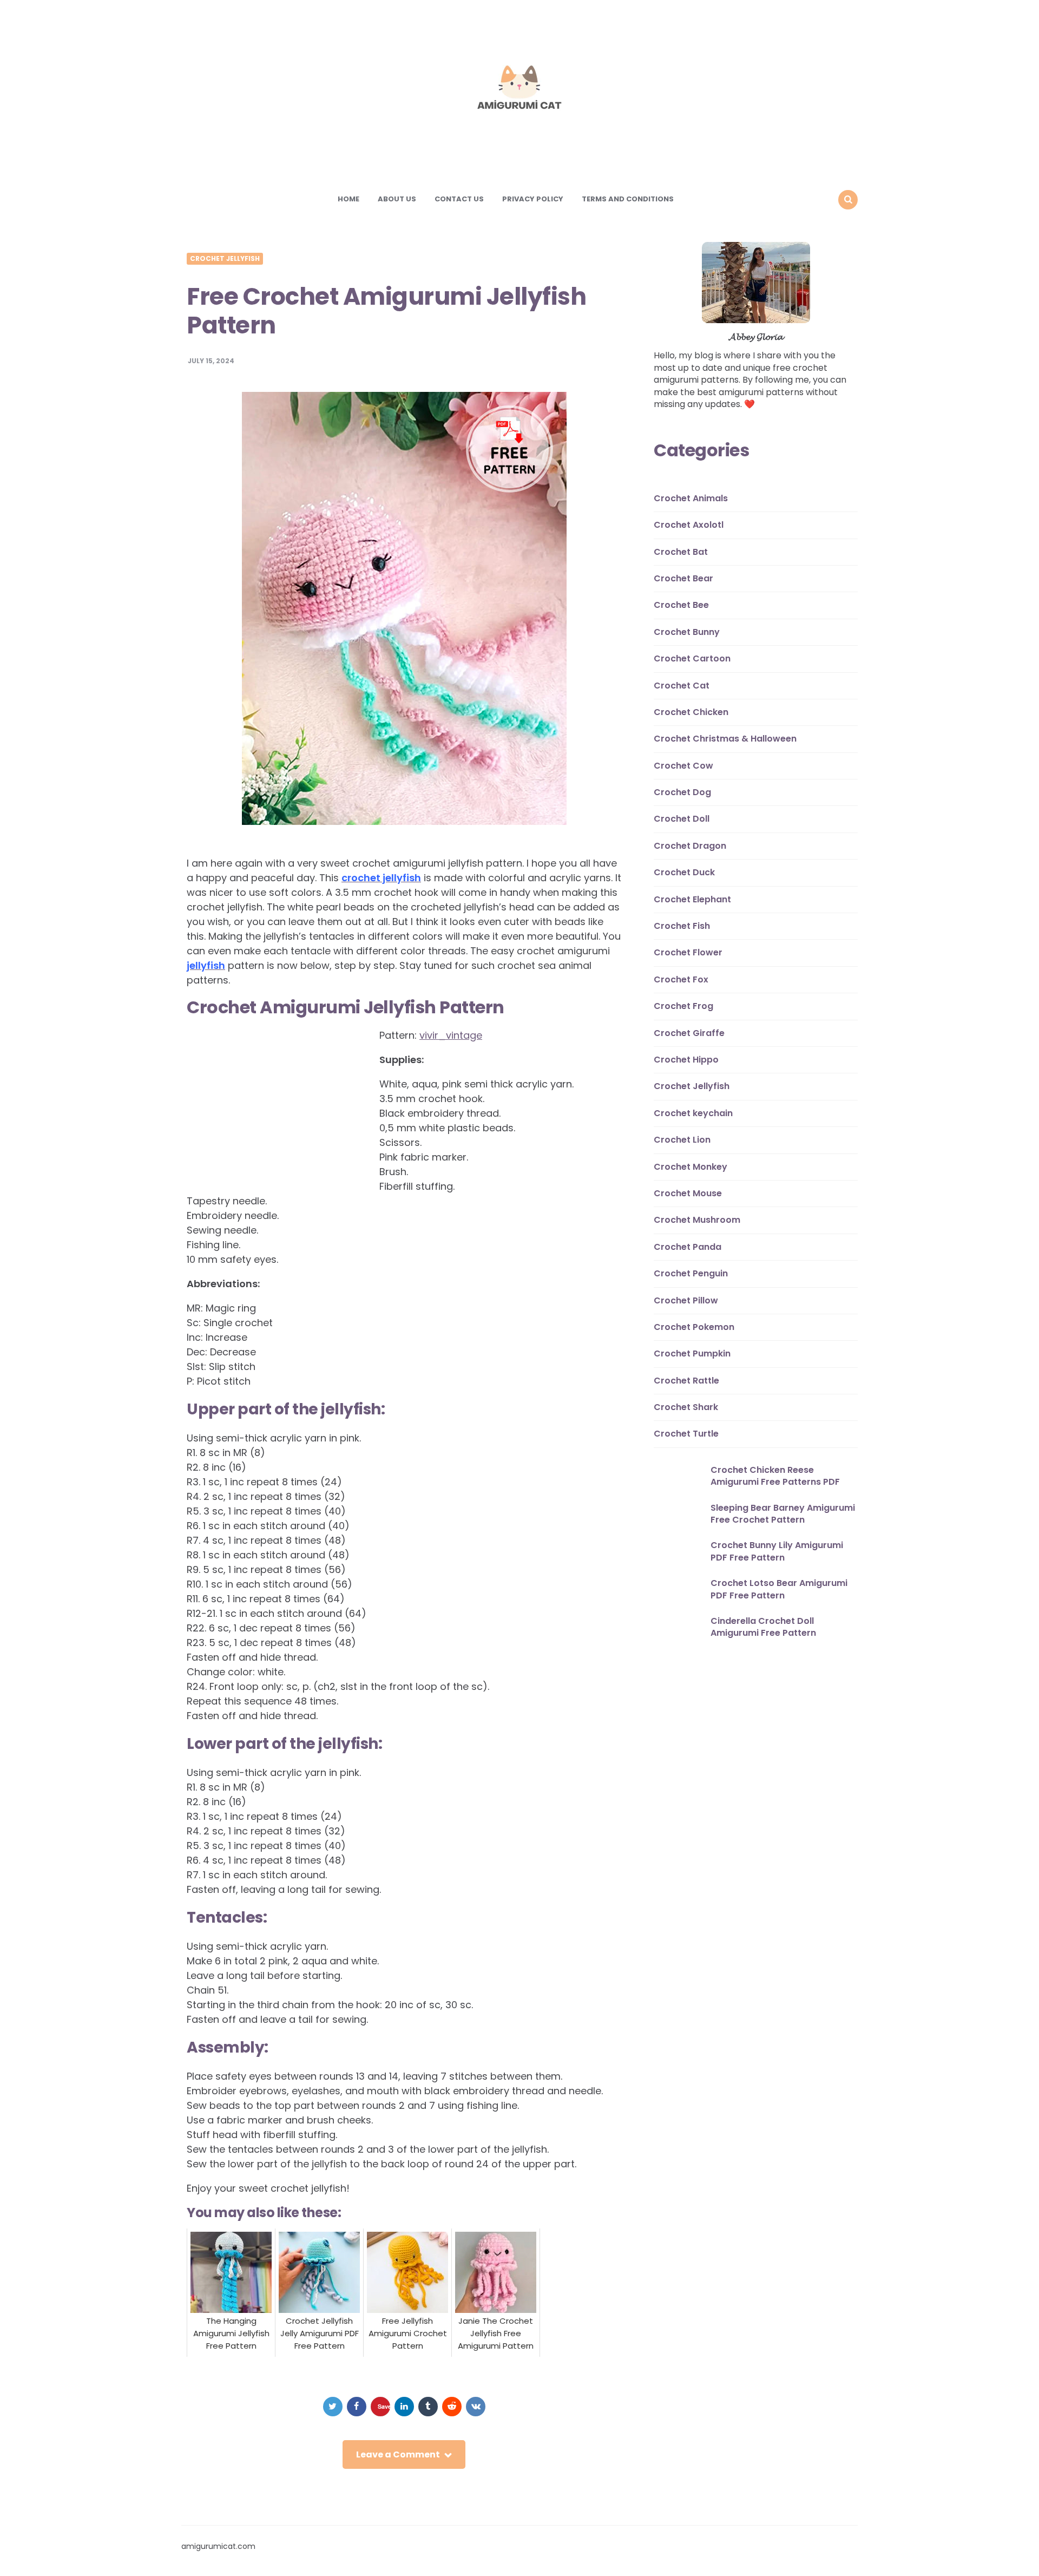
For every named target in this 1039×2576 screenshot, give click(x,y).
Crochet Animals (691, 498)
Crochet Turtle (686, 1434)
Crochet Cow (683, 766)
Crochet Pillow (686, 1300)
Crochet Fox (681, 979)
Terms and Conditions (628, 199)
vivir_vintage (451, 1035)
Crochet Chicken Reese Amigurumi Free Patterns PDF (775, 1476)
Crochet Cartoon (692, 659)
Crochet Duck (684, 873)
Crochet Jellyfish (225, 259)
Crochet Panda (688, 1247)
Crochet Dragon (690, 846)
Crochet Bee (681, 605)
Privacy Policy (533, 199)
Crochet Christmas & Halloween (725, 739)
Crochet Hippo (686, 1060)
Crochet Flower (688, 953)
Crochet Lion (682, 1140)
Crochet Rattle (686, 1381)
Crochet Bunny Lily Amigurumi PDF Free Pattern (777, 1552)
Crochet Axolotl (689, 525)
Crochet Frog (683, 1007)
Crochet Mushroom (697, 1220)
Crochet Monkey (691, 1167)
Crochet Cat (682, 686)
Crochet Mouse (688, 1193)
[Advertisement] (278, 1102)
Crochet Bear (683, 578)
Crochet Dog (682, 792)
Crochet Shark (686, 1407)
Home (348, 199)
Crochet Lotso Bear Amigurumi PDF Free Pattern (779, 1589)
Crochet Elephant (692, 899)
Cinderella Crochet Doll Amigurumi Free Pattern (763, 1627)
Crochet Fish (682, 926)
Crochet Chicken (691, 712)
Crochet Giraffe (689, 1033)
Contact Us (459, 199)
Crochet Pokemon (694, 1327)
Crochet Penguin (691, 1273)
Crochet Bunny (687, 632)
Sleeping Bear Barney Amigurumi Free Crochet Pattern (783, 1514)
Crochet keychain (693, 1113)
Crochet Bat (681, 552)
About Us (397, 199)
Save (384, 2406)
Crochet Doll (682, 819)
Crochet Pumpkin (692, 1354)
